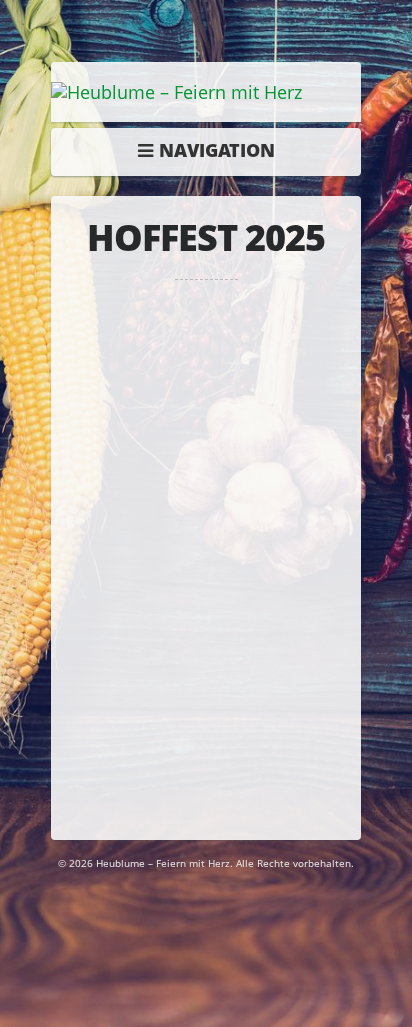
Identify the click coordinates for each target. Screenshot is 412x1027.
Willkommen (211, 150)
